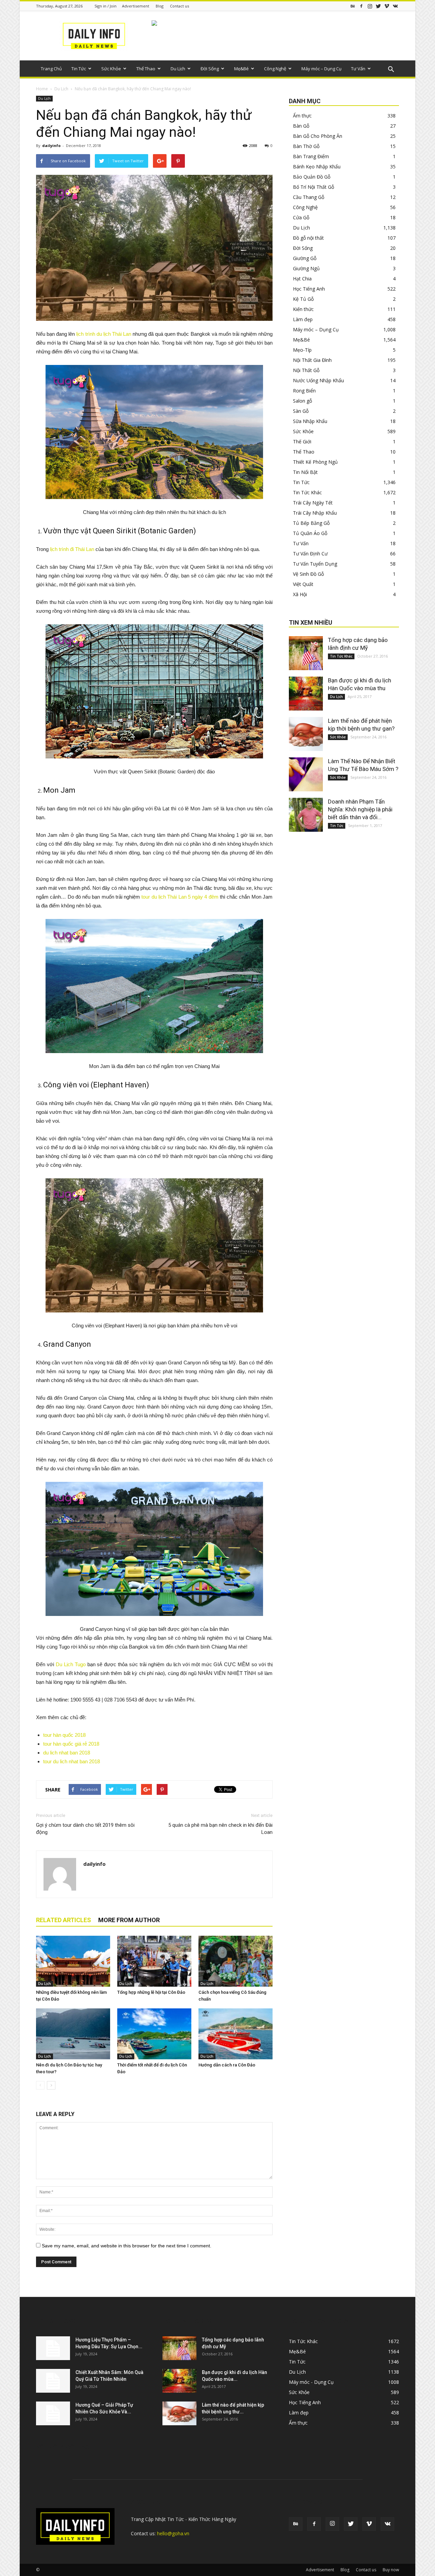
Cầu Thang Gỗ (309, 197)
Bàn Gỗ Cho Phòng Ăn (318, 136)
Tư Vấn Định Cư (310, 554)
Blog (160, 6)
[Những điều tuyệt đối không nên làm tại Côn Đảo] (73, 1961)
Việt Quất (303, 584)
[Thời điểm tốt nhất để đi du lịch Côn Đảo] (154, 2034)
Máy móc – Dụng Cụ (321, 69)
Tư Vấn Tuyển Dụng (315, 564)
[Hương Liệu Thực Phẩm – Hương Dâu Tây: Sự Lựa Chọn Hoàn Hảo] (53, 2348)
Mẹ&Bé (241, 69)
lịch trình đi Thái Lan (72, 549)
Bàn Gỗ (301, 126)
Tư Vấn (358, 69)
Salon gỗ (302, 401)
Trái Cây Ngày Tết (313, 503)
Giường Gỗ (305, 258)
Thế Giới (302, 441)
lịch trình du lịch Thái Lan (104, 334)
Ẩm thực (302, 116)
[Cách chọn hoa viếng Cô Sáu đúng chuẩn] (236, 1961)
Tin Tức (79, 69)
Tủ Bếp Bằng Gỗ (311, 523)
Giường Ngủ (306, 268)
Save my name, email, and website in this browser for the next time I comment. (127, 2246)
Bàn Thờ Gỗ (306, 146)
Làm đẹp (303, 319)
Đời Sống (210, 69)
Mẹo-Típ (302, 350)
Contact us (179, 6)
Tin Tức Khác (307, 492)
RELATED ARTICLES (64, 1920)
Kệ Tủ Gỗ (303, 299)
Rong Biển (304, 391)
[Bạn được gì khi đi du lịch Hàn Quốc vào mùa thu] (306, 694)
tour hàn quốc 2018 (64, 1735)
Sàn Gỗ (301, 411)
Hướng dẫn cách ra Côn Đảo (227, 2065)
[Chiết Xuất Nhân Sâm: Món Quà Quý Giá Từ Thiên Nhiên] (53, 2381)
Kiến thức (303, 309)
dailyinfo (51, 145)
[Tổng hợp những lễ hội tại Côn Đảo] (154, 1961)
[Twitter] (378, 6)
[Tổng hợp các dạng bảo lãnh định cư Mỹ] (306, 653)
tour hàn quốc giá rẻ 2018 (71, 1744)
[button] (391, 70)
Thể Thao (146, 69)
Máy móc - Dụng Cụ (311, 2382)
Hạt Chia (302, 279)
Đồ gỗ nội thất (308, 238)
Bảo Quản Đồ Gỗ (312, 177)
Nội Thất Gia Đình (312, 360)
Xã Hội (300, 594)
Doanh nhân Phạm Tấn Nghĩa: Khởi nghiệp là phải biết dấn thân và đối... (360, 809)
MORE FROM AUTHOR (129, 1920)
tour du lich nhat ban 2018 (72, 1761)
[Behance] (353, 6)
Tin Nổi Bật (305, 472)
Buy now (391, 2570)
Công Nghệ (275, 69)
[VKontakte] (395, 6)
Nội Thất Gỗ (306, 370)
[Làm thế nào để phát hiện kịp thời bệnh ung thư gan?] (306, 734)
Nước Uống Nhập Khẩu (318, 380)
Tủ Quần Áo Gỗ (310, 533)
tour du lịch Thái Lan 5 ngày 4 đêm (180, 897)
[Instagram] (370, 6)
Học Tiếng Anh (309, 289)
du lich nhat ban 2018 (67, 1753)
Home (42, 89)
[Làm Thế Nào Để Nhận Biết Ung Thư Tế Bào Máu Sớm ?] (306, 774)
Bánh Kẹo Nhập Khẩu (317, 167)
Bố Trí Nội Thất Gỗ (314, 187)
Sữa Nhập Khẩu (310, 421)
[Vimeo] (387, 6)
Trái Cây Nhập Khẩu (315, 513)
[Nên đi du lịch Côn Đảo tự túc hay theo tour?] (73, 2034)
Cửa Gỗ (301, 217)
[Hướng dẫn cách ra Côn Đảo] (236, 2034)
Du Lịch (178, 69)
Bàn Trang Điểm (311, 156)
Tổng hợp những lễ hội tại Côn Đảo (151, 1992)
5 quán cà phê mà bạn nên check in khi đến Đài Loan (220, 1829)
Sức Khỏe (111, 69)
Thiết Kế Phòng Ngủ (315, 462)
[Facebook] (361, 6)
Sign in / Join (106, 6)
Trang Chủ (51, 69)
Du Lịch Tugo (71, 1664)
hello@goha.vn (173, 2533)
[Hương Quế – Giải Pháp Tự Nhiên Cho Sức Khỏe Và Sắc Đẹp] (53, 2413)
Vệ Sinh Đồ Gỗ (308, 574)
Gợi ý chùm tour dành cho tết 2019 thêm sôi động (85, 1829)
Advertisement (136, 6)
